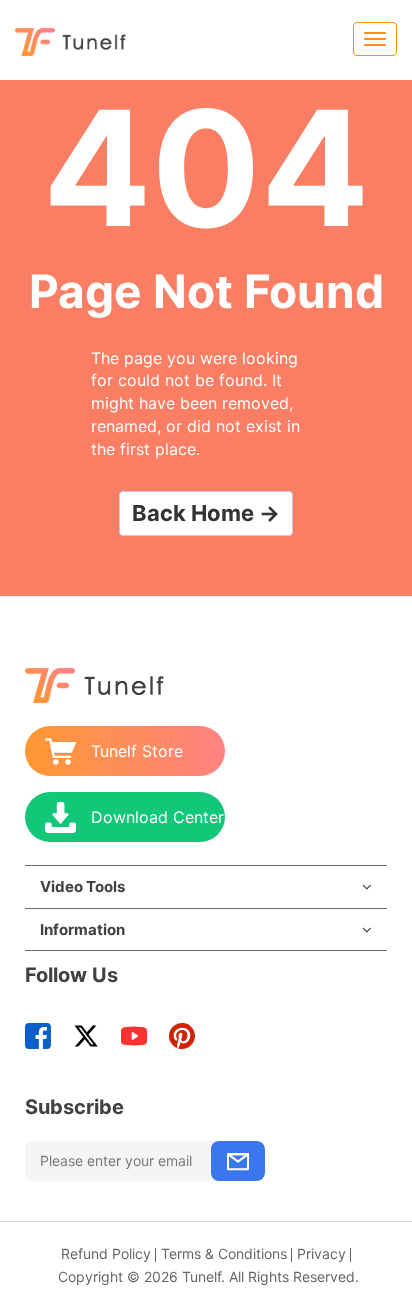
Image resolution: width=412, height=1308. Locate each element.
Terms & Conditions (224, 1253)
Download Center (157, 817)
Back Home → (206, 513)
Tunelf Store (137, 751)
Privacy (321, 1253)
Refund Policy (106, 1253)
